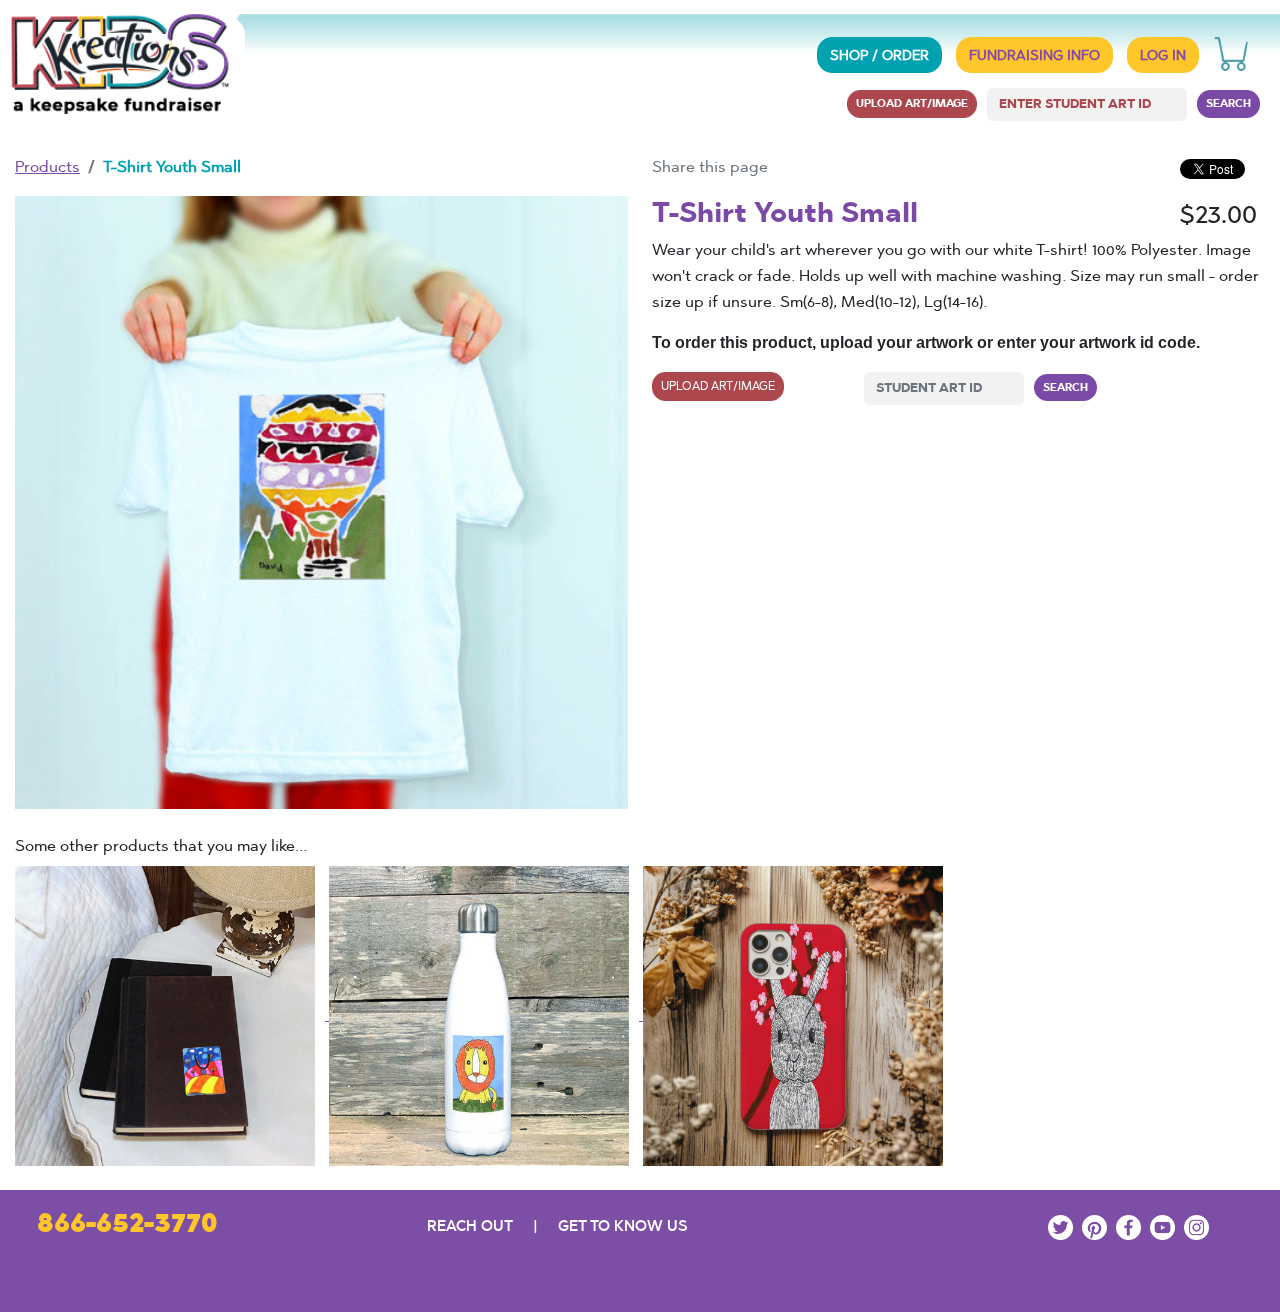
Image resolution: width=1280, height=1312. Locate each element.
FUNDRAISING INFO (1034, 55)
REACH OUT (470, 1225)
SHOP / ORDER (879, 55)
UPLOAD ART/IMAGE (912, 103)
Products (47, 166)
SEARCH (1228, 103)
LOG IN (1163, 55)
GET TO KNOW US (622, 1225)
